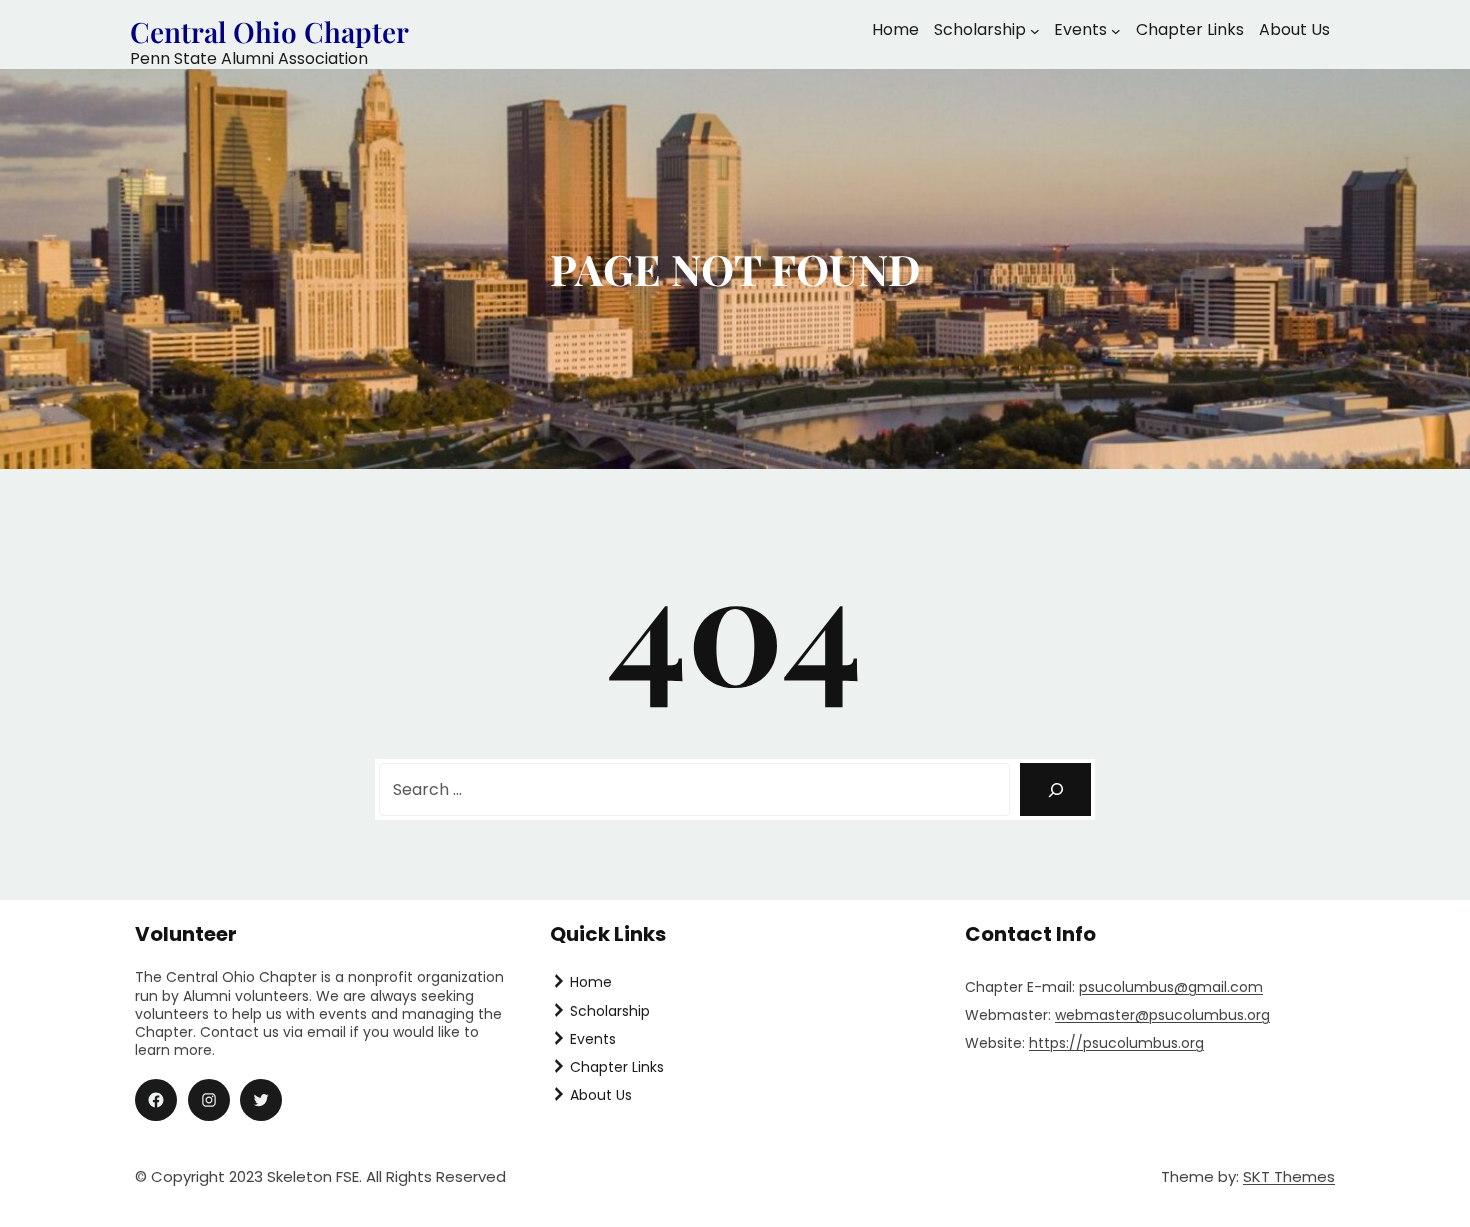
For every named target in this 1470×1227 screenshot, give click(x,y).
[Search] (1055, 789)
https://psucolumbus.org (1116, 1043)
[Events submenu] (1116, 31)
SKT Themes (1289, 1176)
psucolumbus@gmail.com (1171, 987)
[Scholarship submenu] (1035, 31)
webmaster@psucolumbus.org (1162, 1015)
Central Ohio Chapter (269, 31)
